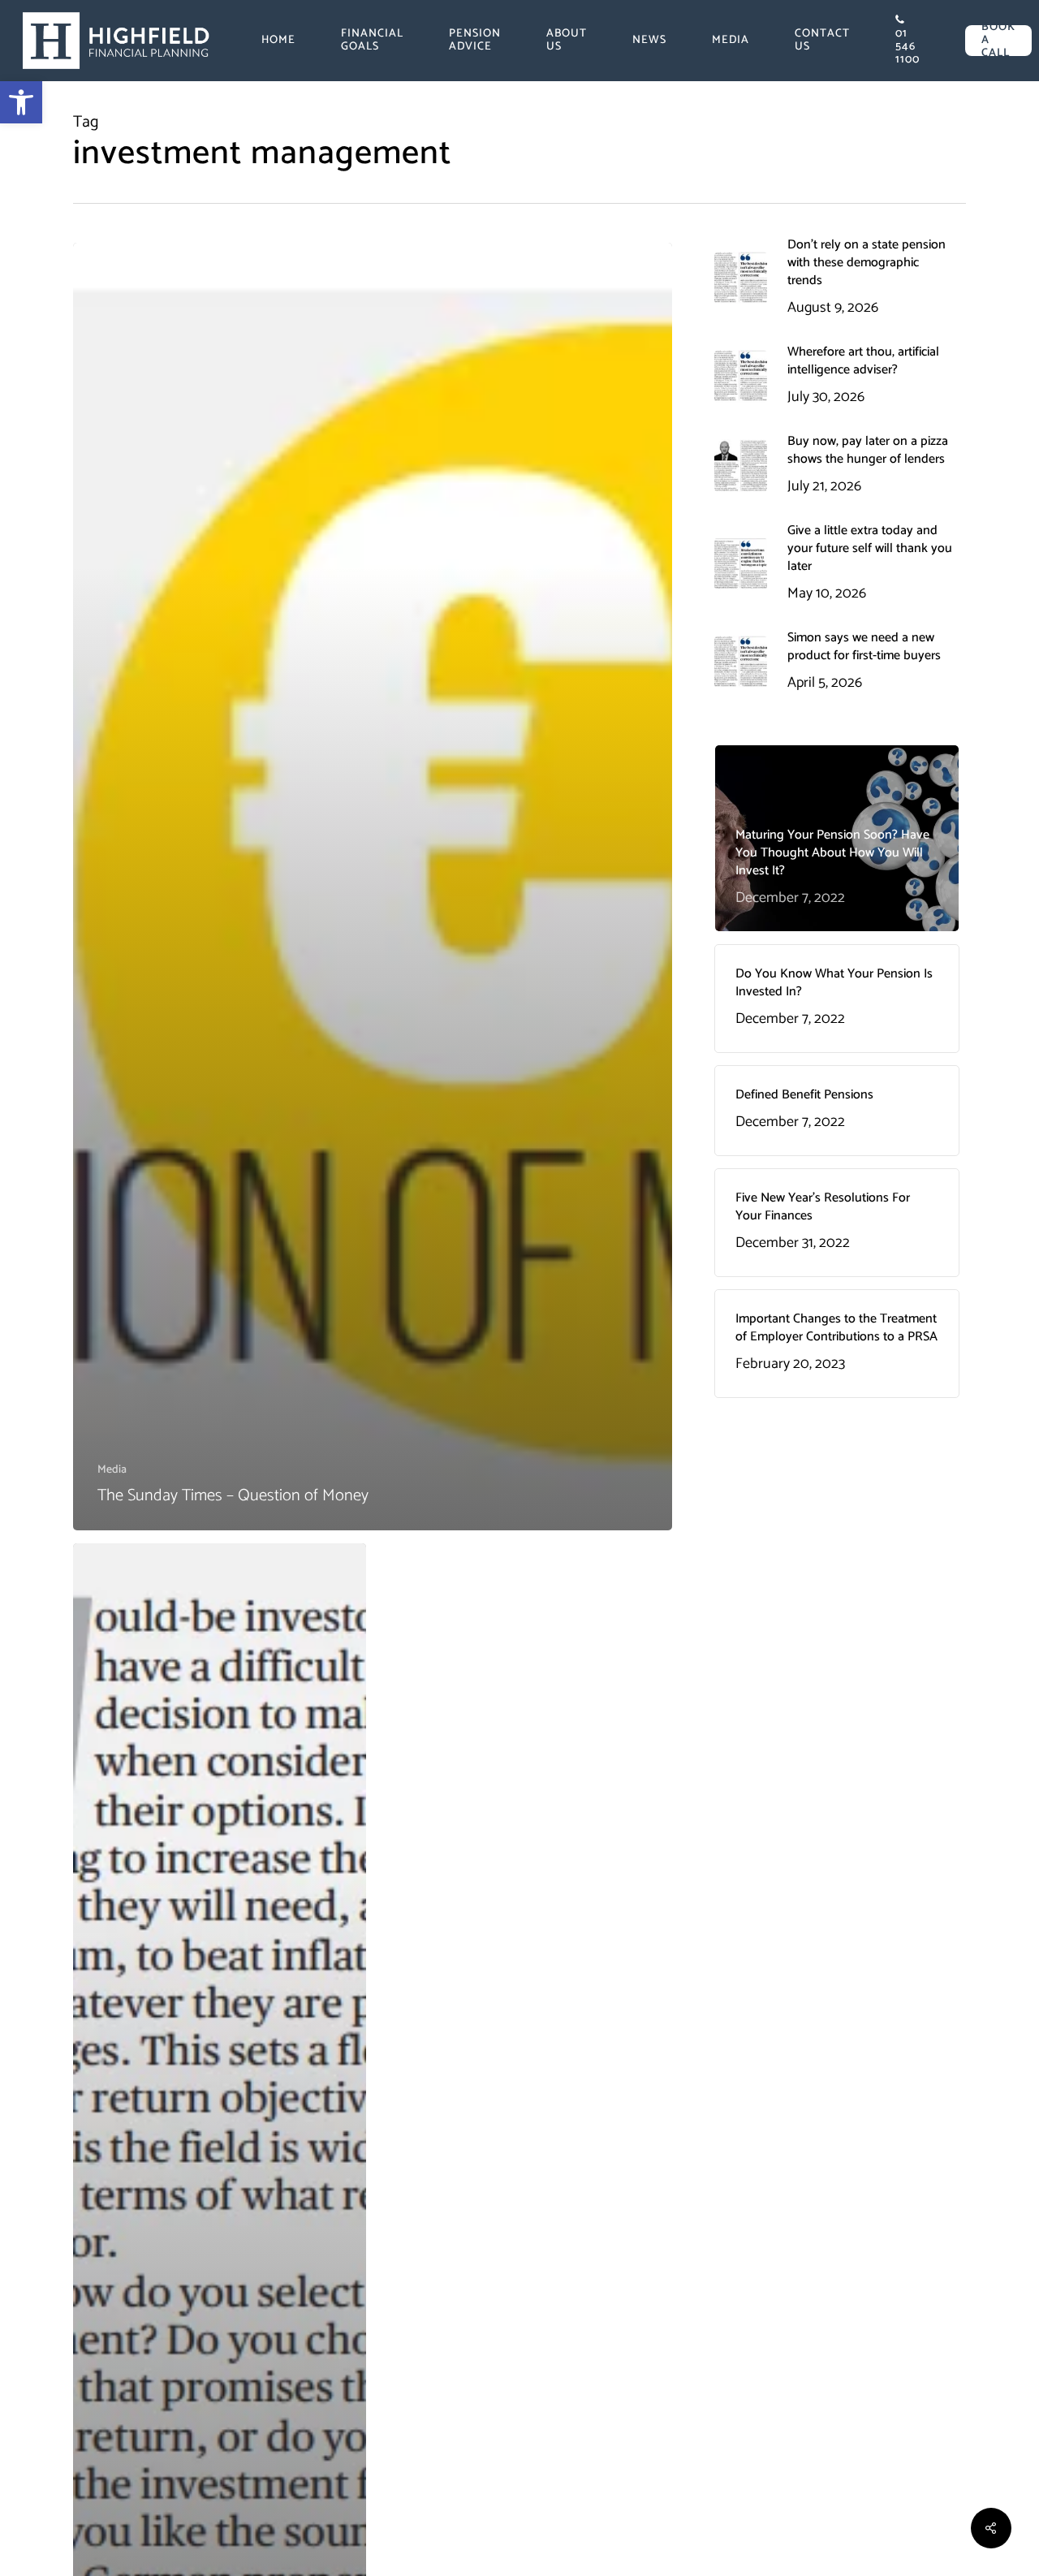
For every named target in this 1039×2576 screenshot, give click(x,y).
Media (112, 1470)
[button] (21, 102)
